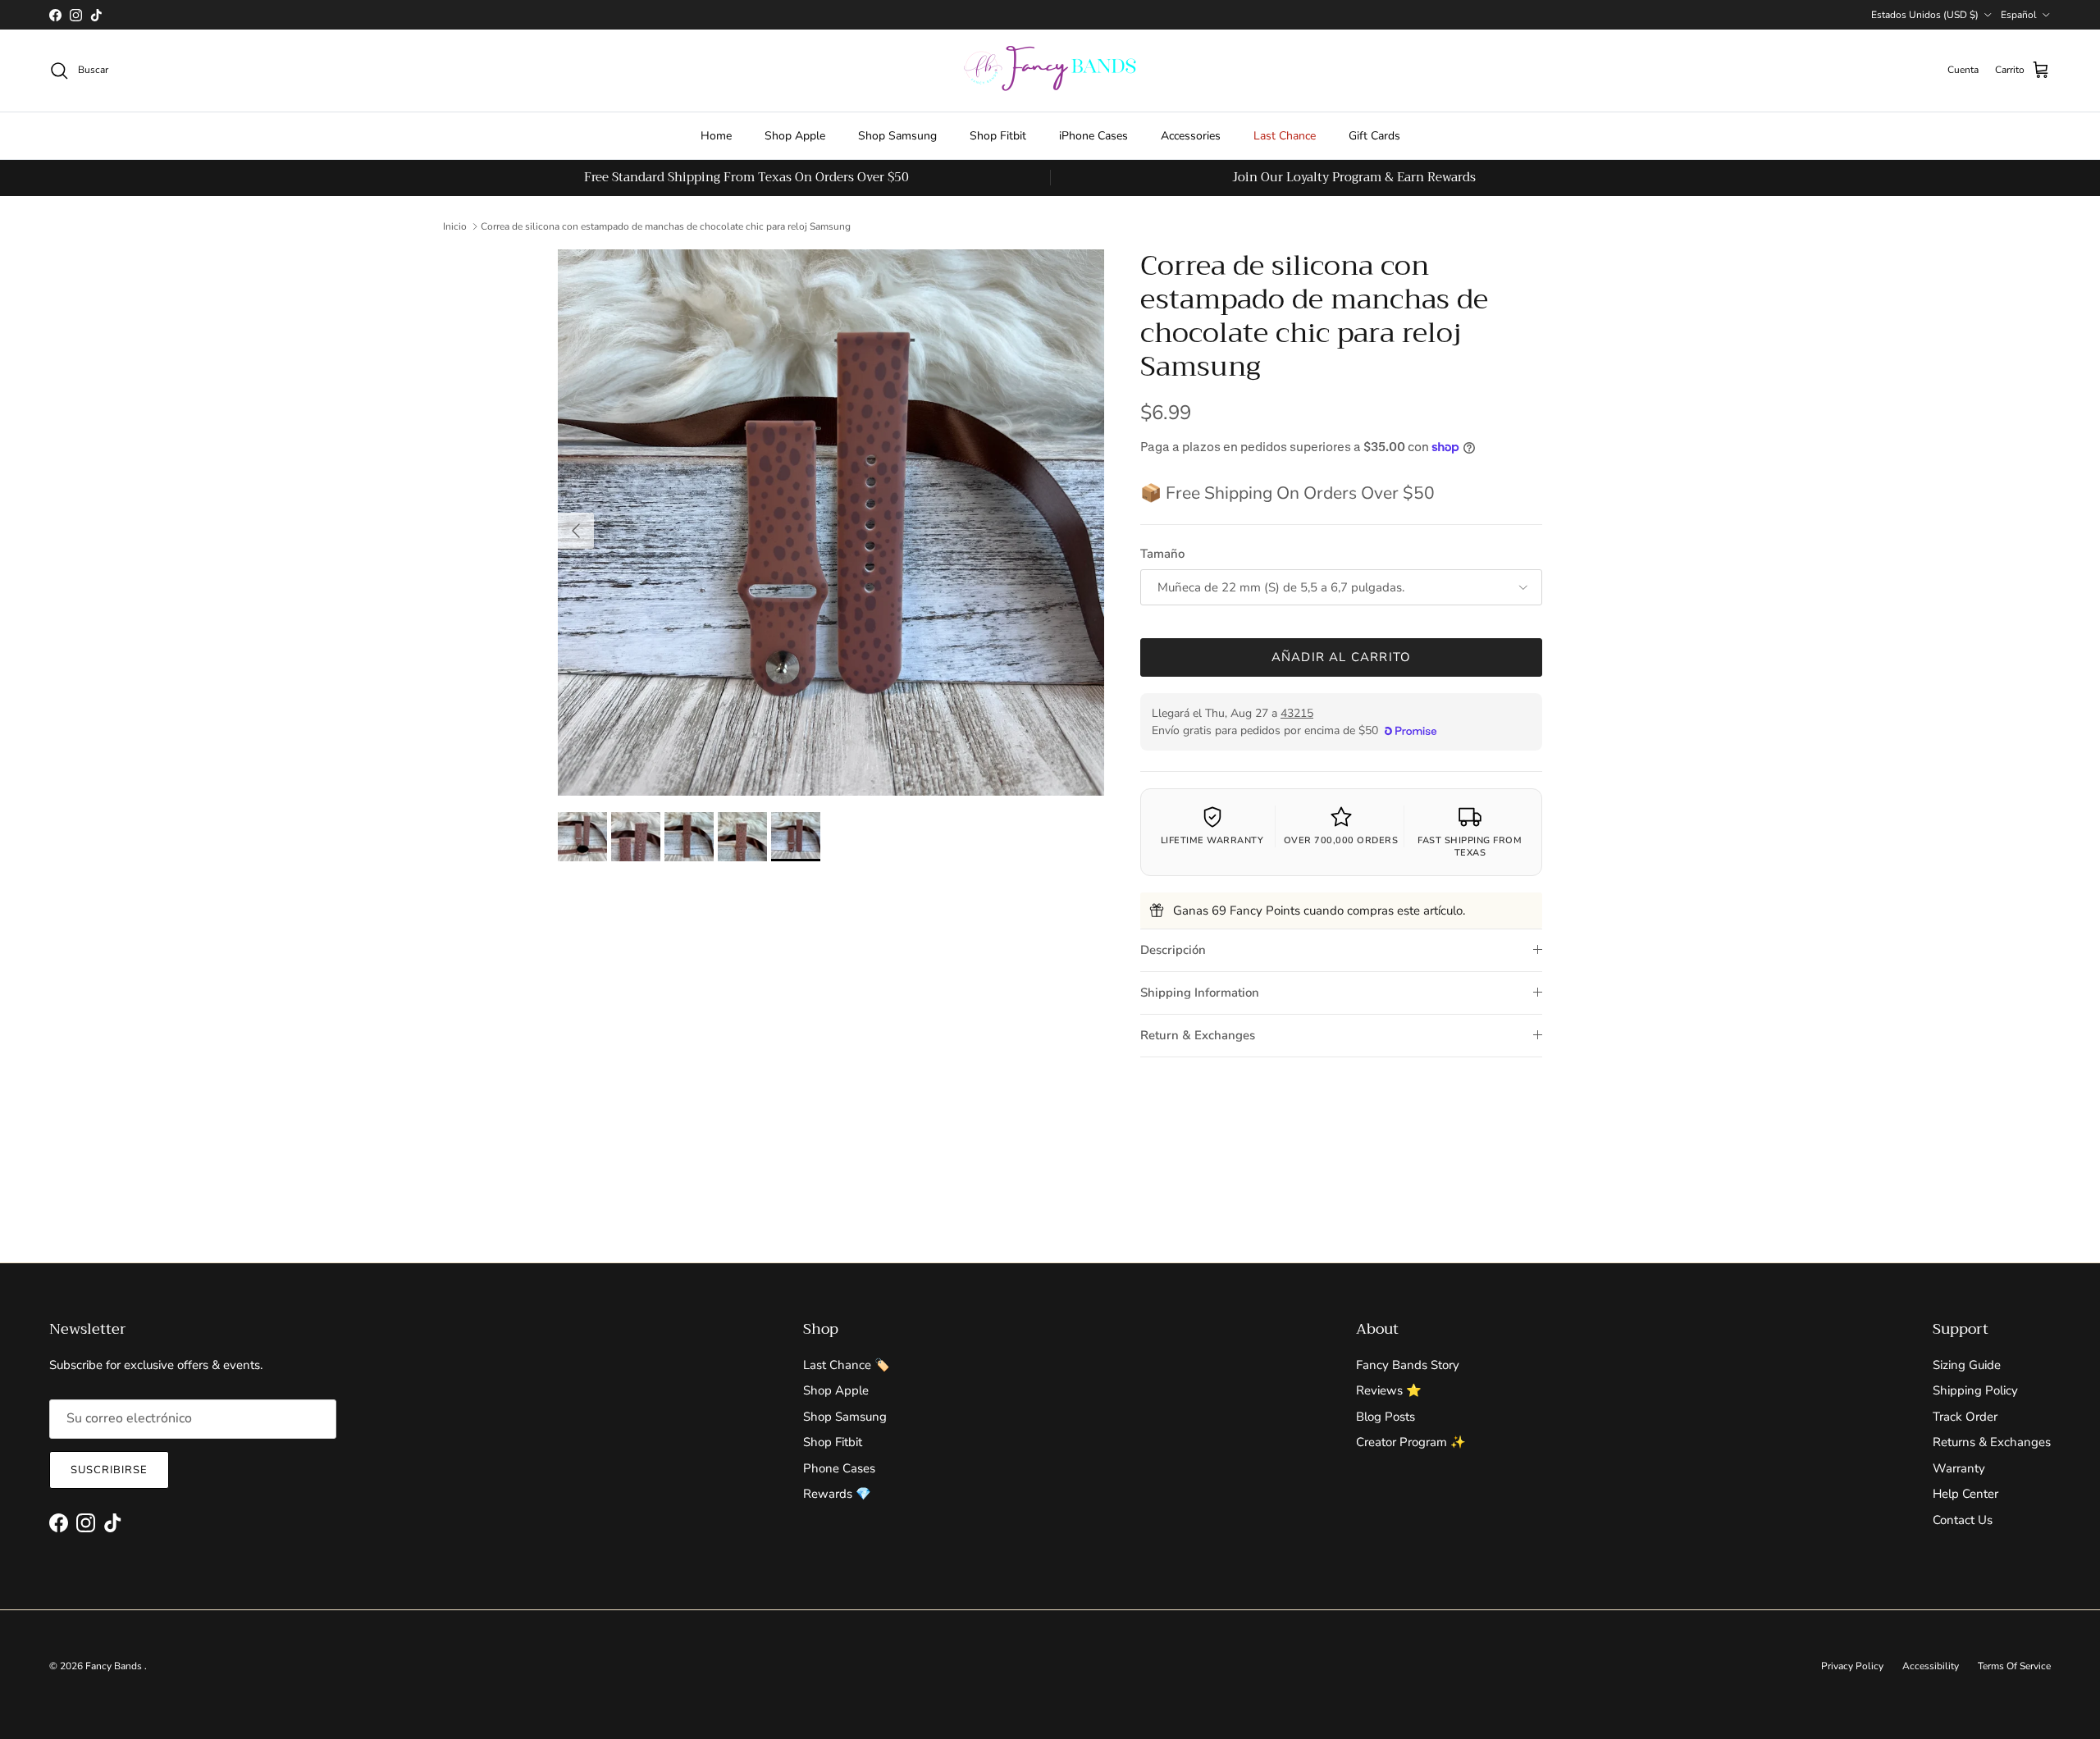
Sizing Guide (1967, 1365)
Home (716, 136)
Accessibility (1931, 1666)
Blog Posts (1386, 1417)
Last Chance (1285, 136)
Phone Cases (839, 1468)
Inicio (455, 226)
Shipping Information (1200, 993)
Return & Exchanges (1198, 1035)
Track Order (1965, 1417)
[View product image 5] (796, 837)
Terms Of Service (2014, 1666)
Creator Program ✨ (1411, 1442)
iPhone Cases (1093, 136)
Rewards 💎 (837, 1494)
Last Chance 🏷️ (847, 1365)
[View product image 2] (636, 837)
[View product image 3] (689, 837)
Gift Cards (1374, 136)
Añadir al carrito (1341, 657)
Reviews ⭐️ (1389, 1390)
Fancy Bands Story (1408, 1365)
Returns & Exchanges (1992, 1442)
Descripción (1173, 950)
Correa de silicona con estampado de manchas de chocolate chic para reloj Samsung (666, 226)
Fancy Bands (115, 1666)
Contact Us (1963, 1520)
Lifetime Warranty (1212, 840)
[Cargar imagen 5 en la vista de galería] (831, 523)
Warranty (1959, 1468)
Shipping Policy (1975, 1390)
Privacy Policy (1852, 1666)
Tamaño (1162, 554)
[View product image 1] (582, 837)
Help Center (1965, 1494)
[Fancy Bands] (1050, 71)
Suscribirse (109, 1470)
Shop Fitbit (998, 136)
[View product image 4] (742, 837)
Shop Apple (795, 136)
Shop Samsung (897, 136)
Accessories (1191, 136)
